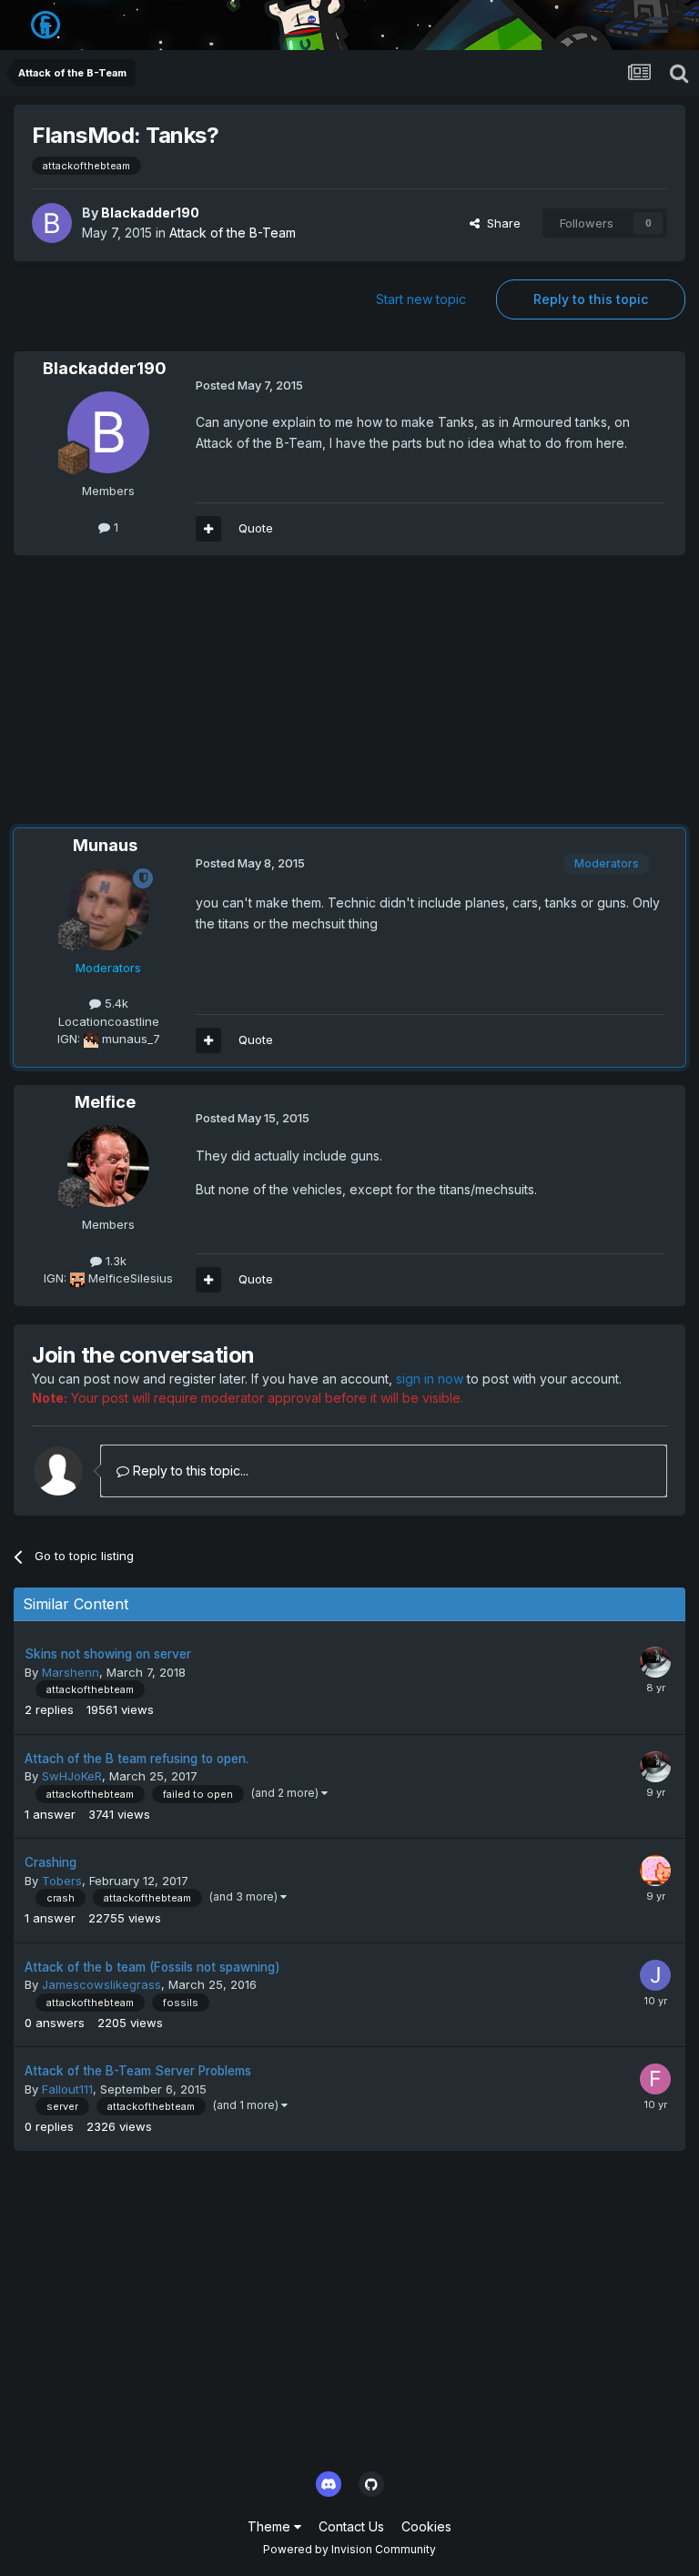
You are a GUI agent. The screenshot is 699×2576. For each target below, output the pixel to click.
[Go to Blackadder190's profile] (52, 223)
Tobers (62, 1881)
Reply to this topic (591, 299)
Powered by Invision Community (349, 2549)
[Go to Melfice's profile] (108, 1166)
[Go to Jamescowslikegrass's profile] (655, 1975)
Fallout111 (67, 2089)
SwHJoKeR (72, 1776)
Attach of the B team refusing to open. (137, 1759)
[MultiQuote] (208, 529)
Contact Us (351, 2526)
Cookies (426, 2526)
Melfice (105, 1102)
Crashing (51, 1862)
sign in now (430, 1379)
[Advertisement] (227, 701)
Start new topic (421, 299)
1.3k (114, 1261)
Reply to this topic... (189, 1471)
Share (500, 223)
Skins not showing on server (108, 1654)
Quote (256, 528)
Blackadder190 (150, 213)
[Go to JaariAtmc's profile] (655, 1662)
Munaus (105, 845)
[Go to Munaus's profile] (108, 909)
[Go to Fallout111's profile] (655, 2079)
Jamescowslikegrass (101, 1984)
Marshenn (71, 1672)
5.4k (115, 1003)
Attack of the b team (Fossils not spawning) (152, 1967)
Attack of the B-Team (233, 233)
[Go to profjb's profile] (655, 1871)
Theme (271, 2526)
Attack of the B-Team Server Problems (138, 2071)
